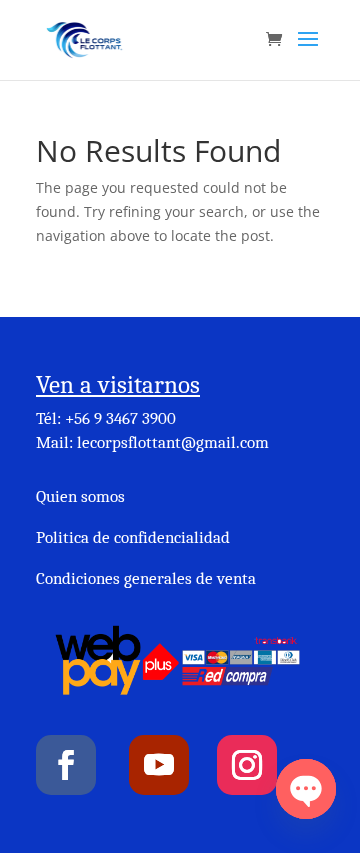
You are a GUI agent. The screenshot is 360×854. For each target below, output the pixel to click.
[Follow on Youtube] (159, 765)
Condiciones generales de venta (146, 578)
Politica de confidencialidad (133, 537)
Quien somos (80, 496)
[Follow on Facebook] (66, 765)
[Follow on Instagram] (247, 765)
